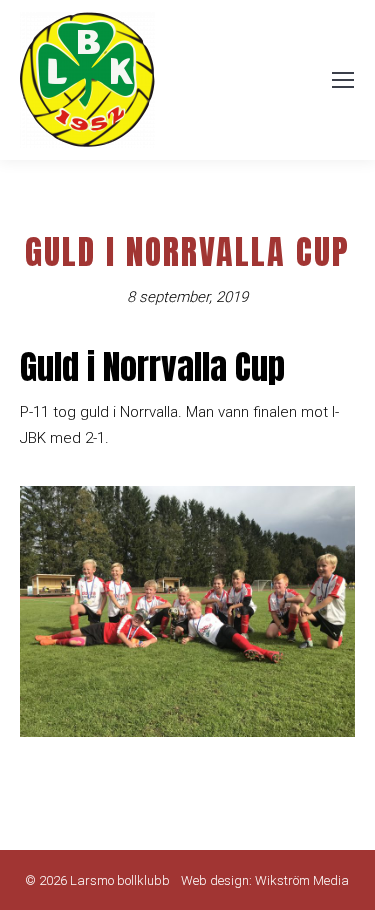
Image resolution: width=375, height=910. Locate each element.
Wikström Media (302, 880)
